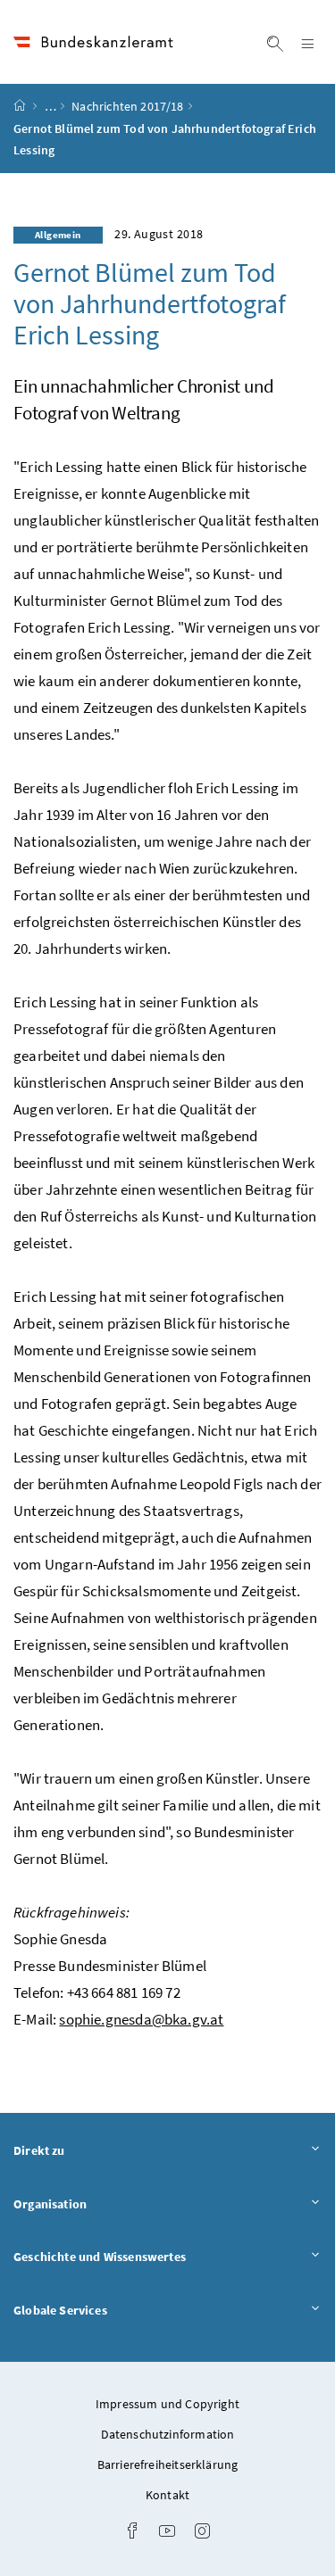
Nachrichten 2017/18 (127, 106)
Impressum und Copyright (167, 2404)
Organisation (100, 2203)
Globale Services (110, 2310)
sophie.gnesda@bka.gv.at (141, 2019)
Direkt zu (89, 2150)
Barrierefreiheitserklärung (168, 2464)
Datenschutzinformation (168, 2434)
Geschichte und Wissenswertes (149, 2256)
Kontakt (167, 2495)
